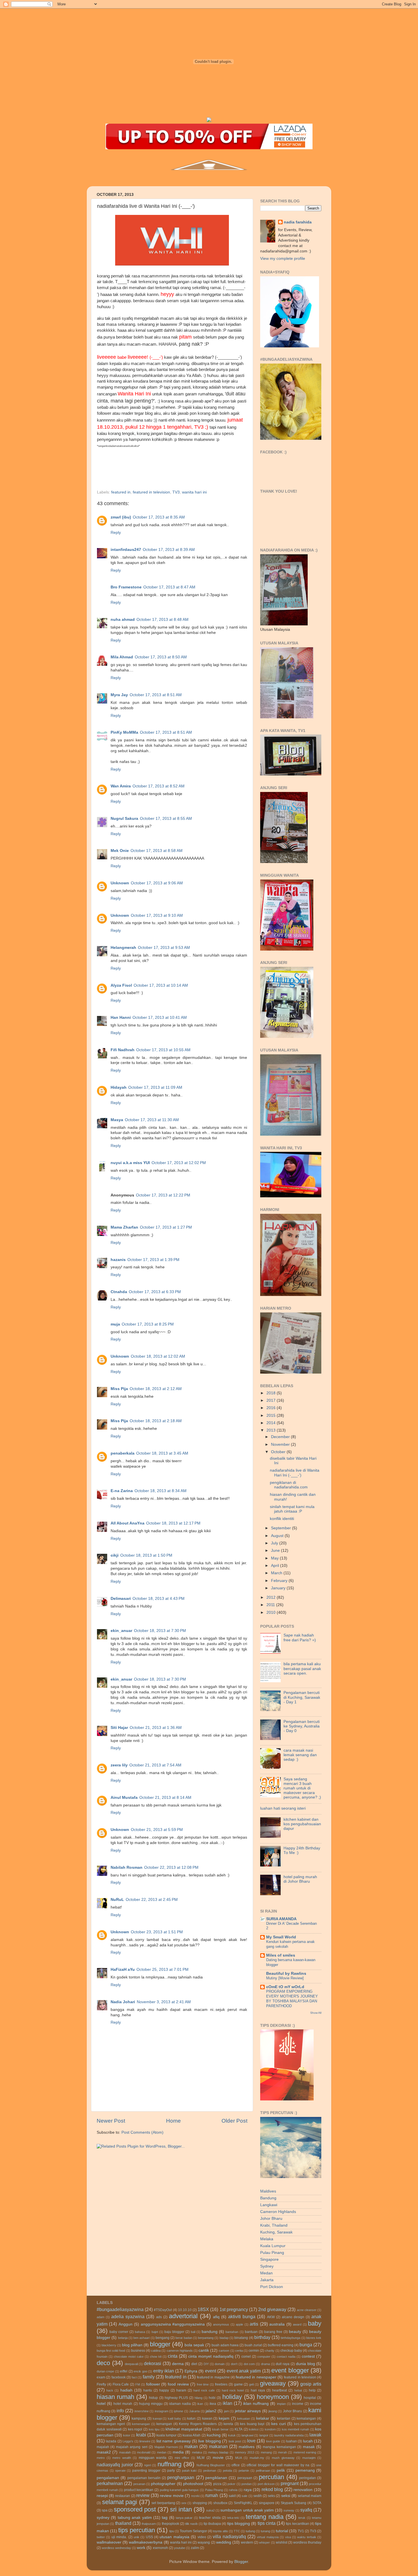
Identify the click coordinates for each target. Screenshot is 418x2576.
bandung (210, 2332)
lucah (308, 2441)
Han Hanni (121, 1018)
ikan (200, 2404)
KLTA (239, 2429)
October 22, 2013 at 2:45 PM (152, 1900)
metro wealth (122, 2458)
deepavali (131, 2364)
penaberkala (123, 1453)
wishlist (282, 2542)
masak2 (104, 2452)
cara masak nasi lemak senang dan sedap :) (300, 1755)
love (251, 2441)
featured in (121, 492)
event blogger (290, 2370)
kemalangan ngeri (111, 2424)
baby (315, 2323)
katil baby (174, 2419)
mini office (182, 2458)
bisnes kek (314, 2338)
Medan (266, 2273)
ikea (213, 2404)
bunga (306, 2345)
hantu (148, 2390)
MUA (239, 2458)
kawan (207, 2419)
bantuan (251, 2332)
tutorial (282, 2531)
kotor (127, 2435)
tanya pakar (184, 2518)
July (275, 1543)
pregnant (290, 2483)
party (171, 2471)
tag (165, 2518)
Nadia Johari (123, 2002)
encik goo (140, 2371)
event (211, 2371)
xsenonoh (160, 2548)
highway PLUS (176, 2398)
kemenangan (141, 2424)
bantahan (232, 2332)
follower (153, 2384)
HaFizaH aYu (123, 1970)
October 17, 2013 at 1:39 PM (153, 1260)
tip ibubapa (212, 2524)
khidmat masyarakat (184, 2429)
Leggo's (128, 2441)
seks (271, 2496)
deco (103, 2363)
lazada (111, 2441)
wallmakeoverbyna (146, 2542)
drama (265, 2364)
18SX (203, 2309)
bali (193, 2332)
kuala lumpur (166, 2435)
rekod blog (272, 2489)
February (280, 1581)
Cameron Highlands (278, 2212)
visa (288, 2537)
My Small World (281, 1937)
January (279, 1588)
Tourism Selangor (193, 2531)
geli (251, 2384)
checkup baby (291, 2351)
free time (203, 2384)
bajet (155, 2332)
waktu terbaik (307, 2537)
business (138, 2351)
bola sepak (194, 2345)
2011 (271, 1605)
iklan (227, 2403)
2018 (272, 1393)
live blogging (209, 2441)
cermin (254, 2351)
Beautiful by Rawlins (286, 1974)
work (141, 2548)
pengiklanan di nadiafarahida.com (289, 1485)
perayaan (245, 2478)
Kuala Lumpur (273, 2246)
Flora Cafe (121, 2384)
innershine (142, 2411)
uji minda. (119, 2537)
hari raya (258, 2390)
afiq (216, 2317)
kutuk (232, 2435)
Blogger (241, 2562)
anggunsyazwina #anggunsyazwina (173, 2324)
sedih (258, 2496)
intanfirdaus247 (126, 550)
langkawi (247, 2435)
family (149, 2377)
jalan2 (211, 2411)
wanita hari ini (194, 492)
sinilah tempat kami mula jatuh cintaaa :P (292, 1509)
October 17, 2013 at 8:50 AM (161, 657)
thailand (123, 2523)
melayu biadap (218, 2452)
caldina (156, 2351)
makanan (218, 2446)
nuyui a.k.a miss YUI (130, 1163)
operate (120, 2471)
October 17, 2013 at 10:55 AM (163, 1050)
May (275, 1558)
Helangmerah (123, 948)
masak (309, 2447)
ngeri (148, 2465)
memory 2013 (245, 2452)
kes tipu (154, 2429)
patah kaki (189, 2471)
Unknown (120, 883)
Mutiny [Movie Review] (285, 1978)
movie (218, 2458)
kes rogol (135, 2429)
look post (235, 2441)
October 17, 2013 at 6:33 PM (155, 1292)
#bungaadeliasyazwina (120, 2309)
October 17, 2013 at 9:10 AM (157, 915)
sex (184, 2503)
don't (234, 2364)
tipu (172, 2531)
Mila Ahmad (122, 657)
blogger (160, 2344)
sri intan (181, 2509)
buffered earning (281, 2345)
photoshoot (193, 2484)
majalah (103, 2447)
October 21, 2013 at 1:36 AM (156, 1728)
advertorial (183, 2316)
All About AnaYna (128, 1523)
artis (254, 2324)
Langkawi (269, 2205)
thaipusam (149, 2524)
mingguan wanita (153, 2458)
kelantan (284, 2419)
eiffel (124, 2371)
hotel (101, 2404)
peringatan (308, 2478)
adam (101, 2317)
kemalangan (306, 2419)
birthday (262, 2337)
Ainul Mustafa (124, 1798)
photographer (163, 2484)
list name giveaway (174, 2441)
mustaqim (309, 2458)
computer (264, 2357)
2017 (272, 1400)
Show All (316, 2013)
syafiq (306, 2510)
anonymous (221, 2324)
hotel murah (123, 2404)
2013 (272, 1430)
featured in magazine (213, 2377)
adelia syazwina (128, 2316)
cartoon (224, 2351)
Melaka (267, 2239)
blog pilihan (132, 2345)
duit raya (283, 2364)
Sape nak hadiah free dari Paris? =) (300, 1638)
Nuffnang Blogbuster (211, 2465)
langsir (264, 2435)
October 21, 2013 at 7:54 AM (155, 1765)
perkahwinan (110, 2483)
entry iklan (164, 2371)
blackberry (109, 2345)
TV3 (176, 492)
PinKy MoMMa (124, 732)
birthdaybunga (290, 2338)
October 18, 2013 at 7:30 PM (160, 1631)
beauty (295, 2332)
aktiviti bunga (242, 2316)
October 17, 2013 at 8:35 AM (159, 517)
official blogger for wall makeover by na (278, 2465)
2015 (272, 1415)
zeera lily (119, 1765)
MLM (201, 2458)
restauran (123, 2496)
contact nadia (286, 2357)
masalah (125, 2452)
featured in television (151, 492)
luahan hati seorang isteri (283, 1808)
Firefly (101, 2384)
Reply (116, 533)
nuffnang (169, 2464)
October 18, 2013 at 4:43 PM (159, 1599)
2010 (272, 1612)
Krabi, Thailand (274, 2225)
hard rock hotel (233, 2390)
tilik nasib (191, 2524)
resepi (102, 2496)
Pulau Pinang (272, 2253)
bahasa (140, 2332)
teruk (302, 2518)
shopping (200, 2503)
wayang (204, 2542)
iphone (179, 2411)
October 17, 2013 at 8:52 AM (159, 786)
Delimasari (121, 1599)
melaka (197, 2452)
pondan (247, 2484)
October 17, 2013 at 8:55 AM (166, 819)
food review (178, 2384)
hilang (198, 2398)
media (178, 2452)
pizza (217, 2484)
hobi (212, 2398)
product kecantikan (139, 2490)
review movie (172, 2496)
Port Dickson (272, 2287)
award (297, 2324)
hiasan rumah (115, 2397)
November (281, 1444)
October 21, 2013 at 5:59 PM (157, 1830)
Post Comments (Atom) (142, 2132)
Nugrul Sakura (124, 819)
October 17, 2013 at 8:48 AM (163, 620)
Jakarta (267, 2280)
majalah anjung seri (132, 2447)
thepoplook (170, 2524)
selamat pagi (120, 2502)
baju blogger (174, 2332)
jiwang (273, 2411)
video (202, 2537)
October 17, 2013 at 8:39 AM (169, 550)
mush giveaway (283, 2458)
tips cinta (267, 2523)
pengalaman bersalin (144, 2478)
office (236, 2465)
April (276, 1566)
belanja (123, 2338)
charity (270, 2351)
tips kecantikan (297, 2524)
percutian (271, 2477)
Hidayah (119, 1087)
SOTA (317, 2503)
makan (191, 2446)
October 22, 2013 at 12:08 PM (171, 1867)
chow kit (156, 2357)
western (247, 2542)
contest (308, 2356)
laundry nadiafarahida (289, 2435)
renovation (303, 2490)
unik (136, 2537)
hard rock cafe (204, 2390)
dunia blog (306, 2364)
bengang (163, 2338)
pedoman (210, 2471)
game (238, 2384)
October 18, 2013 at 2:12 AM (156, 1389)
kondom (270, 2429)
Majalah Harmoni (166, 2447)
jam (226, 2411)
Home (173, 2121)
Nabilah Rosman (127, 1867)
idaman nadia (180, 2404)
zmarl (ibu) (121, 517)
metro (101, 2458)
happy (164, 2390)
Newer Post (111, 2121)
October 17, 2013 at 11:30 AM (152, 1120)
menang (266, 2452)
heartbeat (280, 2390)
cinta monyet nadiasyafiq (211, 2356)
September (282, 1528)
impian (281, 2404)
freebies (221, 2384)
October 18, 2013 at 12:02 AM (158, 1356)
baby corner (119, 2332)
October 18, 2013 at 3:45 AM (162, 1453)
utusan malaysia (174, 2537)
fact (134, 2377)
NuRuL (117, 1900)
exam (101, 2377)
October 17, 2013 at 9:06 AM (157, 883)
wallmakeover (109, 2542)
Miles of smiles (281, 1955)
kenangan (164, 2424)
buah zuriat (253, 2345)
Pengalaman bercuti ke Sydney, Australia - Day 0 (302, 1726)
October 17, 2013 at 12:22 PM (163, 1195)
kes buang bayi (252, 2424)
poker (231, 2484)
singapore (267, 2503)
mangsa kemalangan (279, 2447)
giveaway (273, 2383)
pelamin (244, 2471)
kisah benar (220, 2429)
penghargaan (181, 2477)
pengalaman (108, 2478)
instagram (162, 2411)
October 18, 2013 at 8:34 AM (161, 1491)
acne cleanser (307, 2310)
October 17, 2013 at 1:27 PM (166, 1227)
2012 (272, 1597)
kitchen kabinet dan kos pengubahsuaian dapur (302, 1824)
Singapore (269, 2259)
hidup (153, 2398)
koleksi (254, 2429)
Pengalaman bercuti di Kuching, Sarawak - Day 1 (302, 1697)
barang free (273, 2332)
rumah (212, 2495)
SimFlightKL (243, 2503)
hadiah (126, 2390)
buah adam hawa (225, 2345)
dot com (249, 2364)
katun (191, 2419)
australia (277, 2324)
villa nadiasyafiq (229, 2536)
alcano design (293, 2317)
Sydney (267, 2266)
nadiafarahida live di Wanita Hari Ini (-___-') (295, 1473)
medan (162, 2452)
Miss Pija (119, 1389)
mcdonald (144, 2452)
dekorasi (153, 2363)
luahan (291, 2441)
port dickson (266, 2484)
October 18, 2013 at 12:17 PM (173, 1523)
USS (149, 2537)
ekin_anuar (121, 1631)
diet (194, 2364)
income (298, 2404)
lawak (315, 2435)
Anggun (126, 2324)
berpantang (206, 2338)
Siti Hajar (119, 1728)
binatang (241, 2338)
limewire (145, 2441)
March (277, 1573)
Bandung (268, 2198)
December (281, 1437)
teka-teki (233, 2518)
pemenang (305, 2470)
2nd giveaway (272, 2309)
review (143, 2495)
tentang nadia (264, 2517)
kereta (228, 2424)
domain (220, 2364)
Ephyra (191, 2371)
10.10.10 (185, 2310)
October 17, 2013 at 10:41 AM (160, 1018)
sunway (289, 2510)
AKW (271, 2317)
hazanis (118, 1260)
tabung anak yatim (135, 2518)
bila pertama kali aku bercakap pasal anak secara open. (302, 1668)
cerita (239, 2351)
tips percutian (137, 2530)
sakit (232, 2496)
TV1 (301, 2531)
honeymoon (273, 2397)
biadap (224, 2338)
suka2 (210, 2510)
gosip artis (311, 2384)
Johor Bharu (271, 2219)
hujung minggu (151, 2404)
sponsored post (135, 2509)
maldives (247, 2447)
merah (283, 2452)
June (276, 1551)
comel (246, 2357)
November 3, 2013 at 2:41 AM (164, 2002)
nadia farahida (298, 222)
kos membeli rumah (295, 2429)
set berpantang (163, 2503)
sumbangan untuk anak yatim (247, 2510)
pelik (281, 2470)
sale (245, 2496)
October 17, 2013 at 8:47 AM (169, 587)
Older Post (234, 2121)
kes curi (278, 2424)
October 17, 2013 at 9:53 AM (164, 948)
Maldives (268, 2191)
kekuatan (244, 2419)
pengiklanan (216, 2478)
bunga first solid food (111, 2351)
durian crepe (105, 2371)
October (279, 1452)
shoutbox (220, 2503)
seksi (286, 2496)
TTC (237, 2531)
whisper (264, 2542)
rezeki (195, 2496)
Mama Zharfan (124, 1227)
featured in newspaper (256, 2377)
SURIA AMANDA (281, 1919)
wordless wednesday (116, 2548)
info (120, 2411)
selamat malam (310, 2496)
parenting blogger (146, 2471)
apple (239, 2324)
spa (105, 2510)
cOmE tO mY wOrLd (285, 1987)
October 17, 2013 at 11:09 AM (155, 1087)
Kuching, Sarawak (276, 2232)
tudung (250, 2531)
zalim (195, 2548)
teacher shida (210, 2518)
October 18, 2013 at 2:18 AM (156, 1421)
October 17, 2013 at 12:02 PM (179, 1163)
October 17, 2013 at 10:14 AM (161, 985)
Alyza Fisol (121, 985)
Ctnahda (119, 1292)
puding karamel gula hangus (179, 2490)
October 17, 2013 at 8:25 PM (148, 1324)
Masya (117, 1120)
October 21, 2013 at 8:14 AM (165, 1798)
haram (181, 2390)
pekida (227, 2471)
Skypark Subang (294, 2503)
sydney (103, 2518)
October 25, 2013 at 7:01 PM (163, 1970)
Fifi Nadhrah (123, 1050)
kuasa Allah (192, 2435)
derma (178, 2364)
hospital (310, 2398)
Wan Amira (121, 786)
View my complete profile (283, 259)
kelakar (263, 2418)
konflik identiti (282, 1519)
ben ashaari (141, 2338)
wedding (224, 2542)
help (312, 2390)
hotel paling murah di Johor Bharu (300, 1879)
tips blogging (239, 2524)
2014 (272, 1423)
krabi (141, 2435)
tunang (265, 2531)
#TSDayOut (163, 2310)
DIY (206, 2364)
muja (115, 1324)
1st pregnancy (234, 2309)
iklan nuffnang (256, 2404)
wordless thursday (307, 2542)
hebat (298, 2390)
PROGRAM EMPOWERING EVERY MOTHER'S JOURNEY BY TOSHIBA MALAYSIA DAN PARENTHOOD (292, 1999)
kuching (214, 2435)
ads (159, 2317)
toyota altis (220, 2531)
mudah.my (257, 2458)
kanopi (157, 2419)
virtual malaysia (268, 2537)
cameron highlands (180, 2351)
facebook (119, 2377)
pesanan (139, 2484)
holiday (232, 2397)
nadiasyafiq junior (115, 2465)
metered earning (305, 2452)
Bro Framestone (126, 587)
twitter (101, 2537)
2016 (272, 1408)
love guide (273, 2441)
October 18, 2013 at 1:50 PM (146, 1555)
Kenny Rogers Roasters (198, 2424)
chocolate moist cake (129, 2357)
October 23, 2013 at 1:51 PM (157, 1932)
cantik (204, 2350)
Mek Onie (120, 851)
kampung (139, 2419)
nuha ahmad (123, 620)
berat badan (184, 2338)
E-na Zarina (122, 1491)
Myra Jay (119, 695)
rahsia (233, 2490)
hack (110, 2390)
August (278, 1536)
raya (248, 2490)
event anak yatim (244, 2371)
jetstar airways (248, 2411)
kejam (224, 2418)
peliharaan (263, 2471)
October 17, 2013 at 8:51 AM (156, 695)
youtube (180, 2548)
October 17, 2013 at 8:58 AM (157, 851)
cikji (115, 1555)
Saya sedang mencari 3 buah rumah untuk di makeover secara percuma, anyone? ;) (302, 1788)
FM (138, 2384)
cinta (173, 2356)
